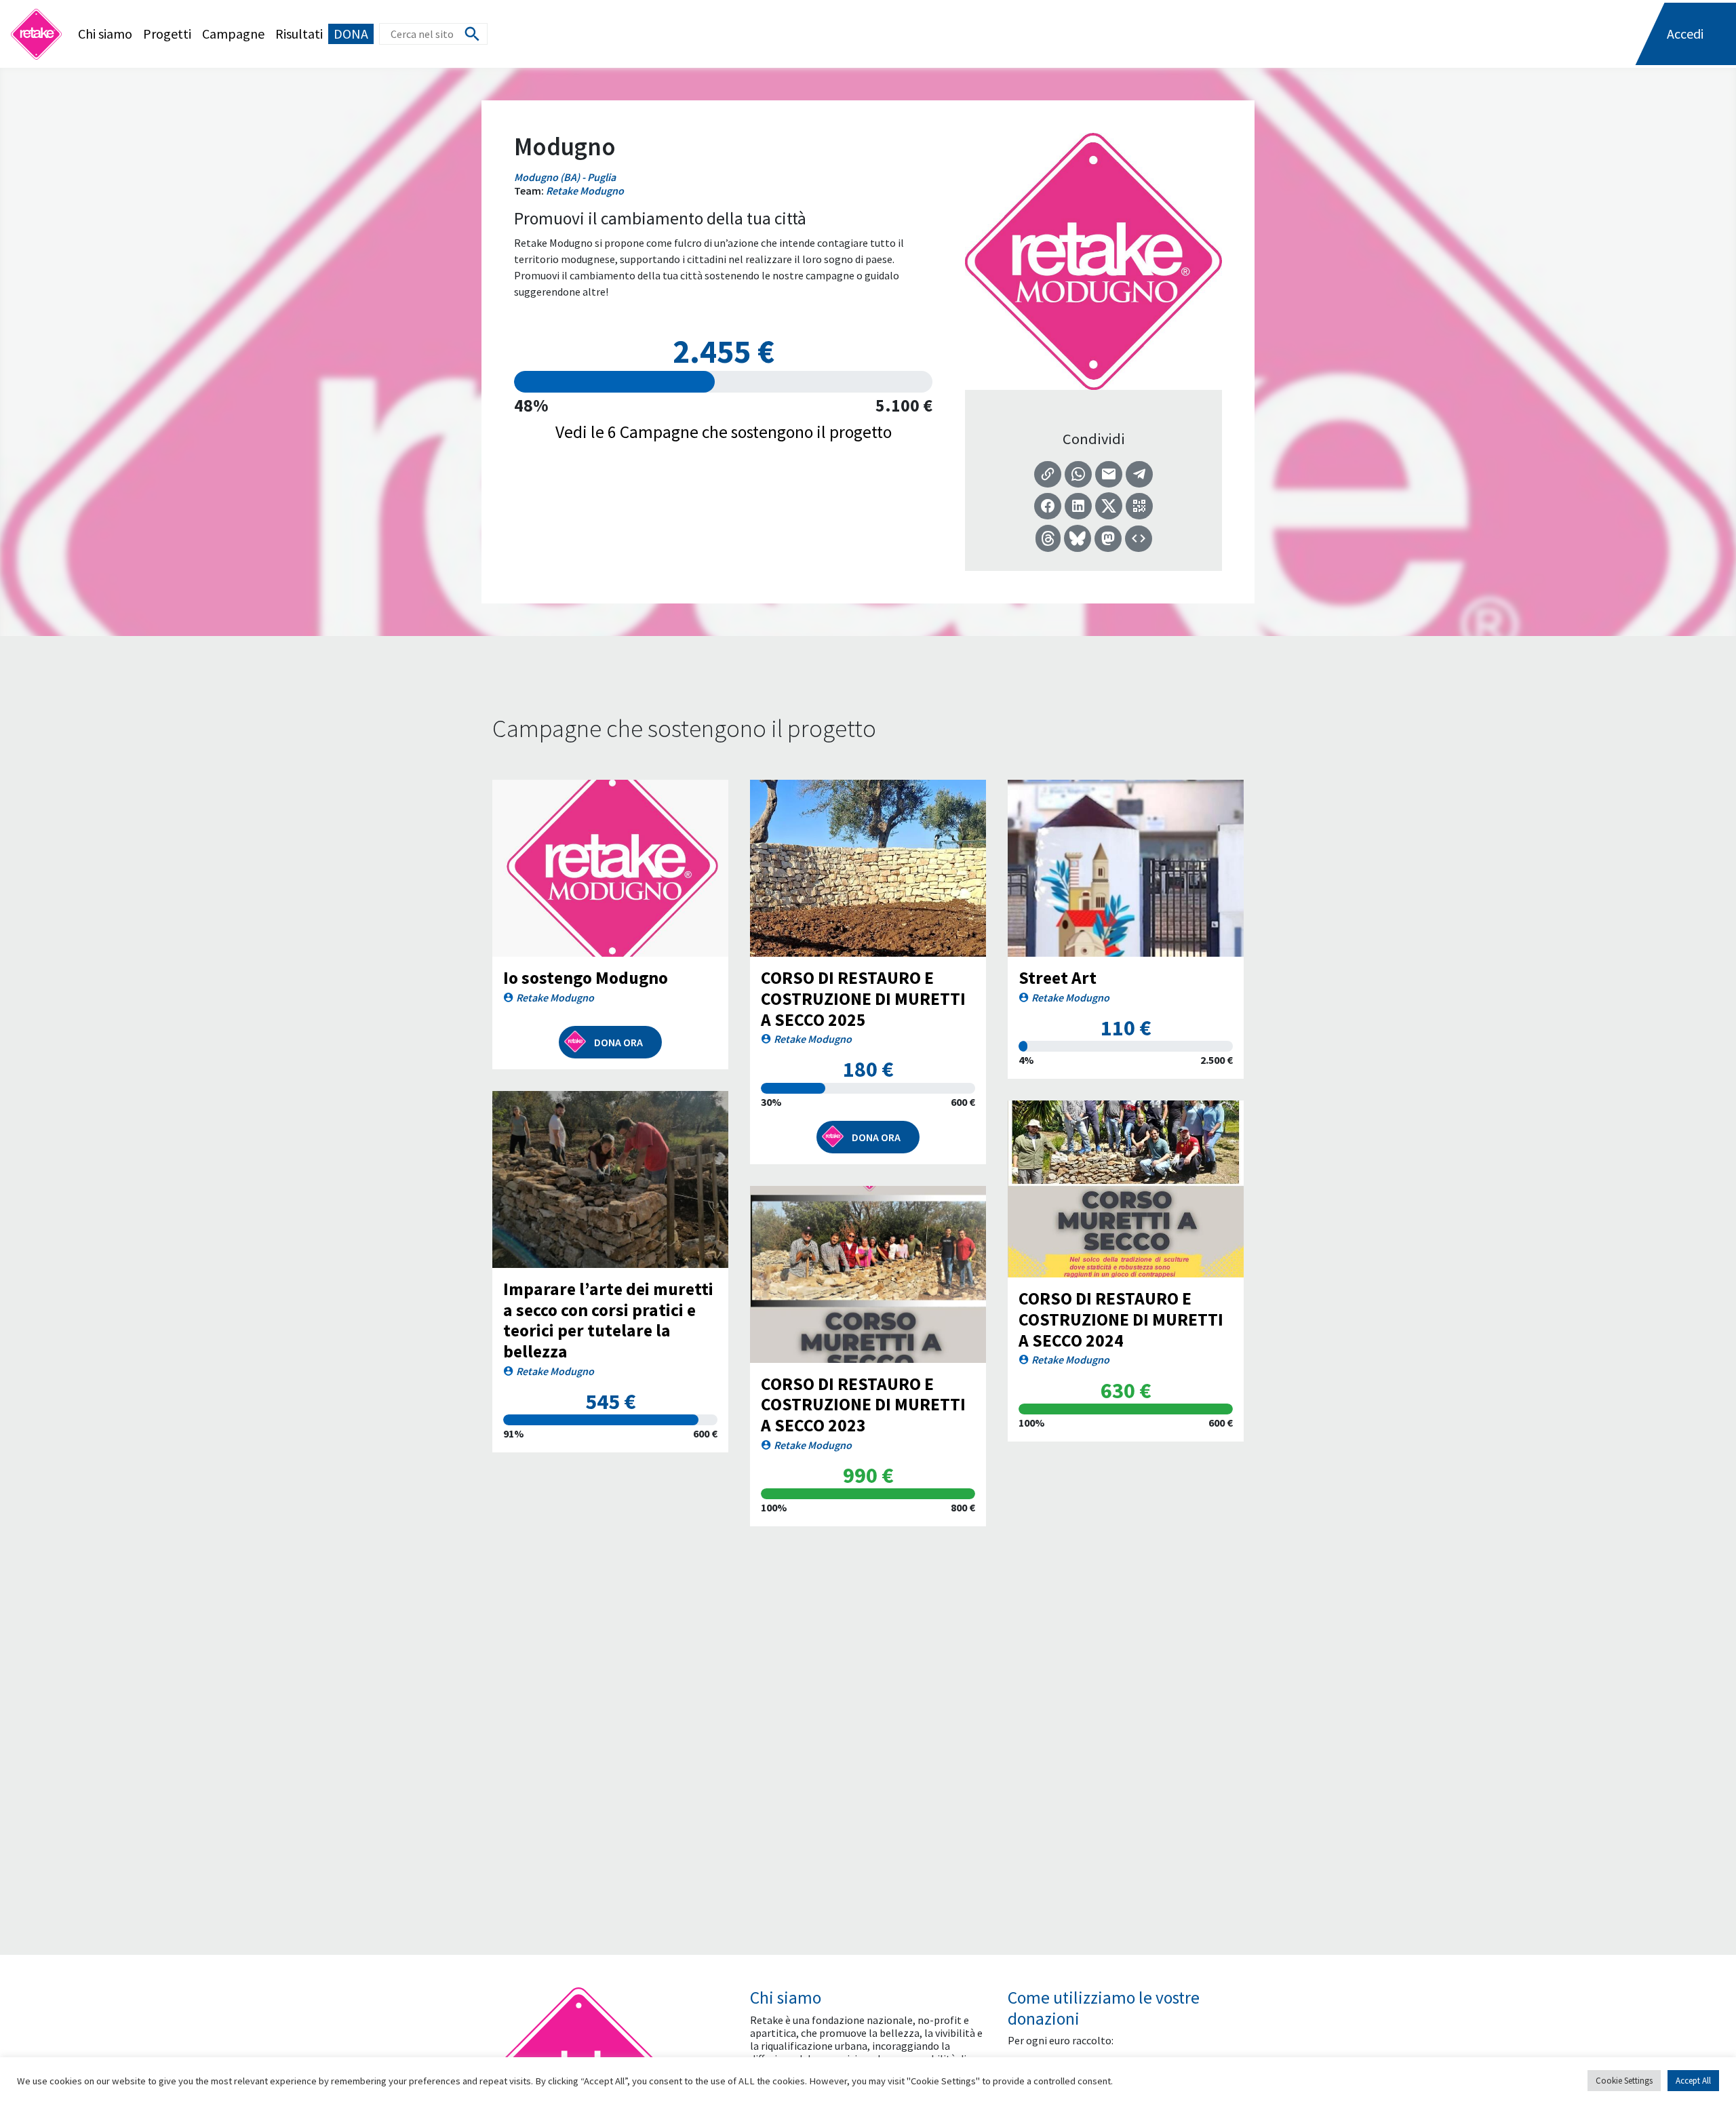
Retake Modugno (585, 191)
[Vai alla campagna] (610, 868)
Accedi (1685, 34)
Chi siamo (105, 34)
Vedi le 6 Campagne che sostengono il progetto (724, 432)
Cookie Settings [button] (1624, 2081)
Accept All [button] (1693, 2081)
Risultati (299, 34)
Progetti (167, 34)
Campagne (233, 34)
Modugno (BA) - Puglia (565, 177)
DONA (351, 34)
